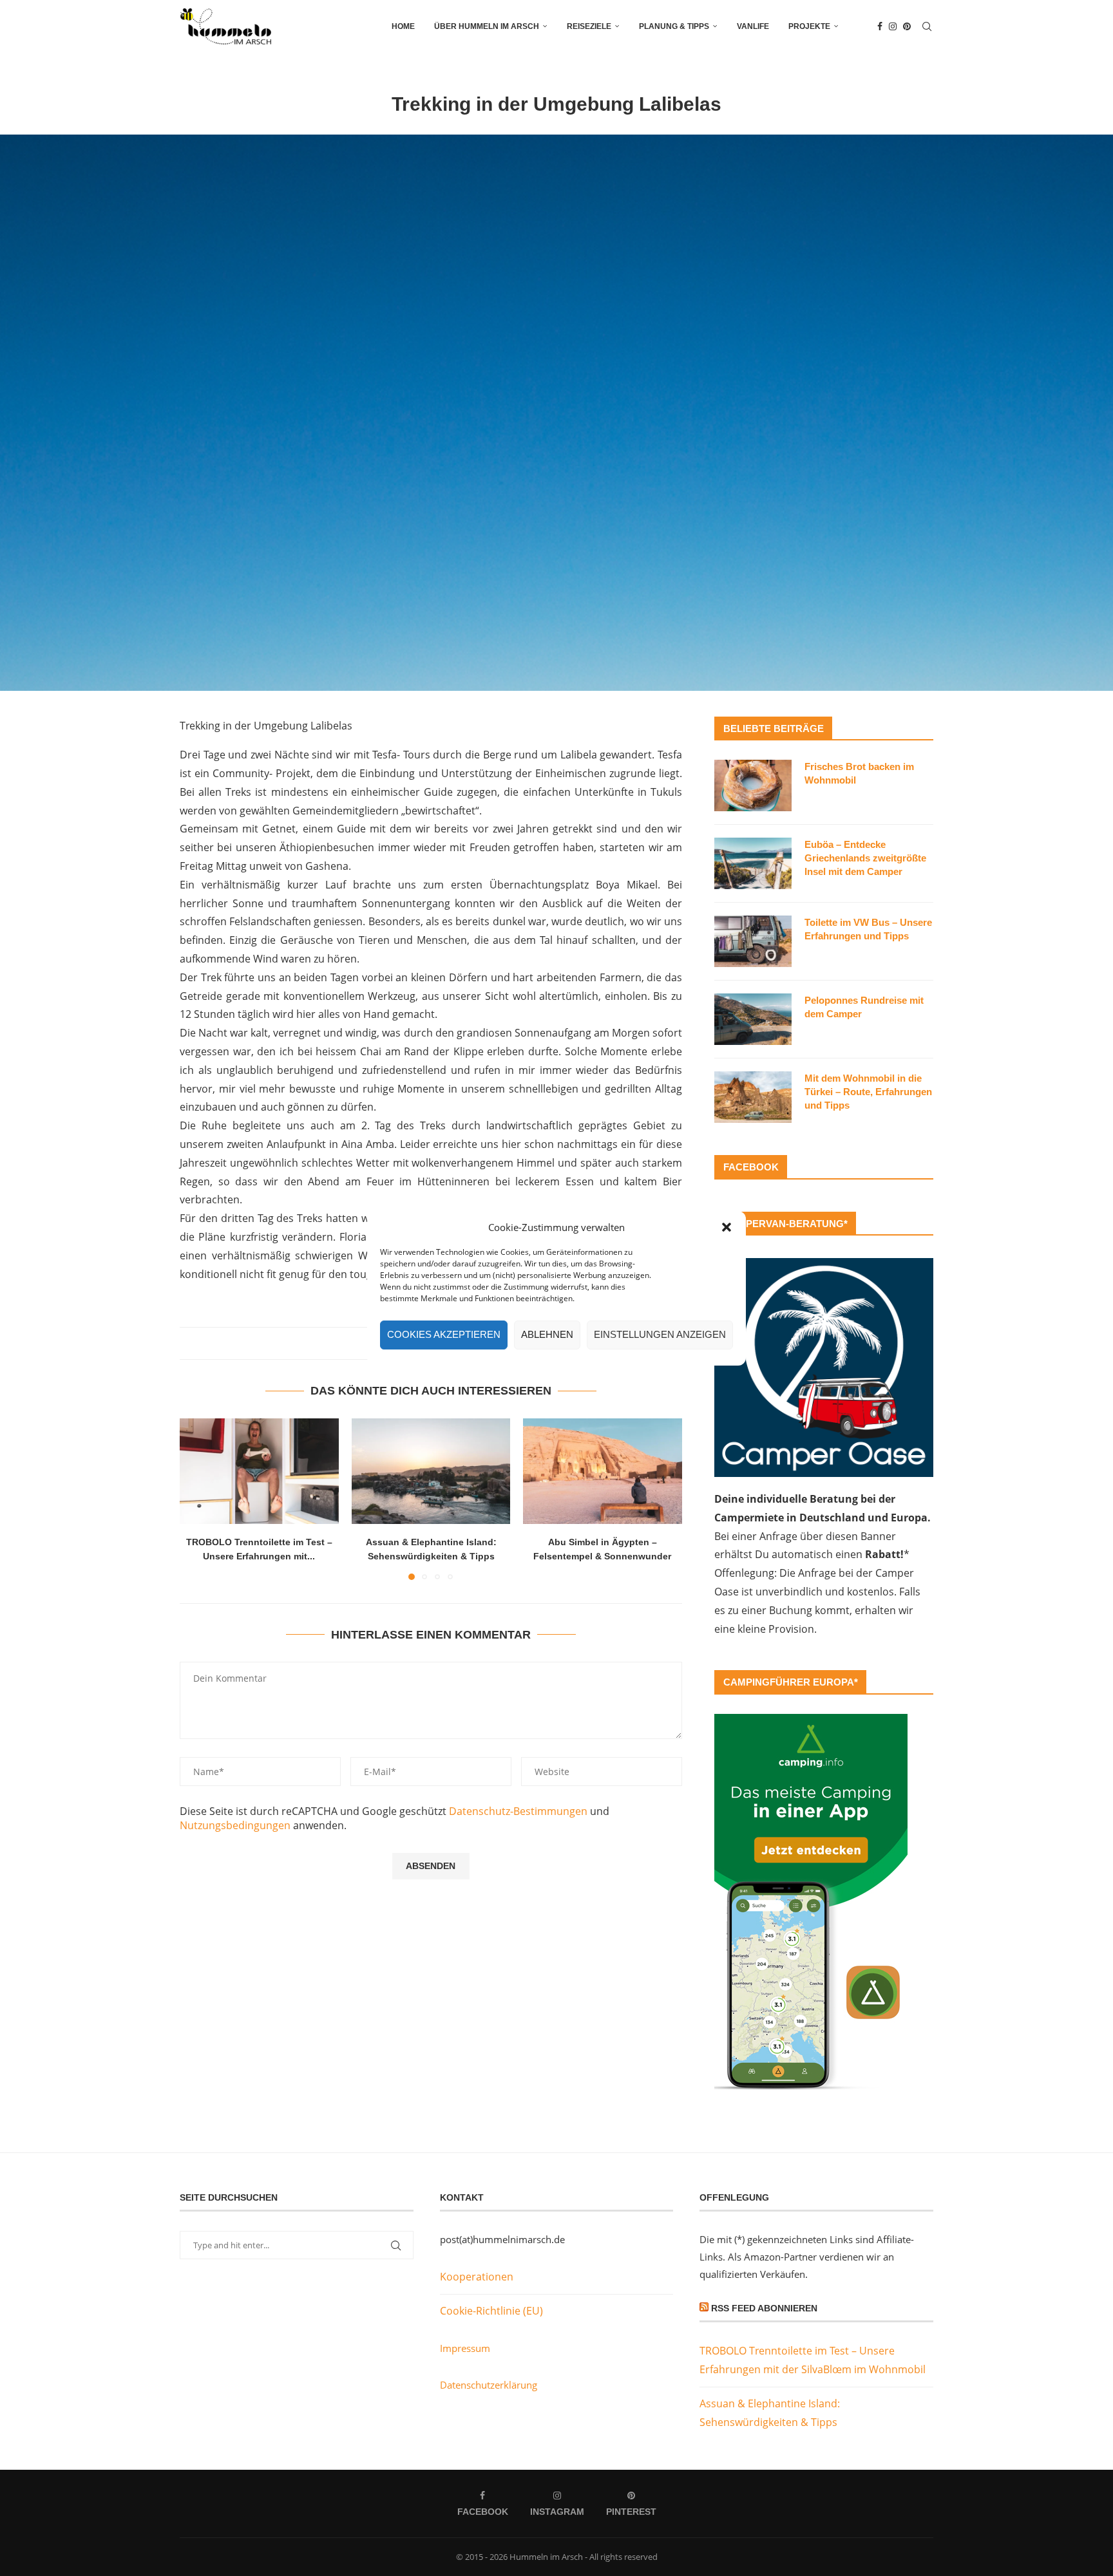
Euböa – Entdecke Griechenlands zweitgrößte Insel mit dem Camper (865, 858)
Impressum (465, 2348)
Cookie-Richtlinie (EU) (491, 2311)
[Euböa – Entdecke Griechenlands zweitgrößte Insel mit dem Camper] (753, 863)
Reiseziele (589, 26)
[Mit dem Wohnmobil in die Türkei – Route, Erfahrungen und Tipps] (753, 1097)
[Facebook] (880, 26)
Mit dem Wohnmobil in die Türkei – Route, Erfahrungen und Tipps (868, 1092)
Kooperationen (477, 2277)
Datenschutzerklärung (489, 2385)
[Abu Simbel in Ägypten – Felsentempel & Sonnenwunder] (603, 1471)
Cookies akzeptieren (444, 1334)
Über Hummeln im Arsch (487, 26)
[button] (727, 1227)
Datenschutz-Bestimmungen (518, 1811)
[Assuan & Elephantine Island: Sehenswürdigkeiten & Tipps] (431, 1471)
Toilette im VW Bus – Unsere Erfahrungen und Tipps (868, 929)
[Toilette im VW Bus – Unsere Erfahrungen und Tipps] (753, 941)
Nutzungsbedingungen (235, 1825)
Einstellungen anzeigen (660, 1334)
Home (403, 26)
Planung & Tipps (674, 26)
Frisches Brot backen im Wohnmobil (859, 773)
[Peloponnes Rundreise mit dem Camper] (753, 1019)
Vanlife (753, 26)
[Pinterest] (907, 26)
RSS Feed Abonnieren (764, 2308)
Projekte (809, 26)
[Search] (927, 26)
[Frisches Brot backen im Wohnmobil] (753, 785)
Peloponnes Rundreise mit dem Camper (864, 1007)
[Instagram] (893, 26)
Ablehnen (547, 1334)
